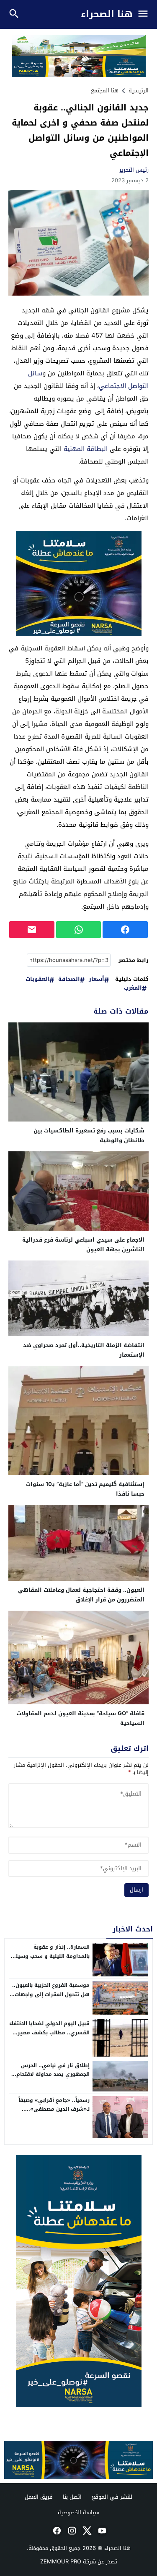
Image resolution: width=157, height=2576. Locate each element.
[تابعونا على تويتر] (86, 2531)
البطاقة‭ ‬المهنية (86, 449)
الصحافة (69, 979)
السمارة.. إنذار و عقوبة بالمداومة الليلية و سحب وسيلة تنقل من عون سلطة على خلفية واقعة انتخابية (51, 1961)
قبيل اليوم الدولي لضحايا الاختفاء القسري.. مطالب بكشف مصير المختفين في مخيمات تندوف (49, 2032)
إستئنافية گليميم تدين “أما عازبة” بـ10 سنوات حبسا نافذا (85, 1489)
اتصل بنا (72, 2497)
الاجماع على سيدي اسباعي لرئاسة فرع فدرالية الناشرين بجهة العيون (83, 1245)
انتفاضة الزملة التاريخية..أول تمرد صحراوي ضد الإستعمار (84, 1350)
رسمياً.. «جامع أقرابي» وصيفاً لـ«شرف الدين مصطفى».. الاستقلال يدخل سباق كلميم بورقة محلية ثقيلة (54, 2114)
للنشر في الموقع (112, 2497)
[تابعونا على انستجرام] (71, 2531)
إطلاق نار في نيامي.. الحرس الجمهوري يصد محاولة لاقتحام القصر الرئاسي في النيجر (53, 2074)
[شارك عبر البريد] (32, 930)
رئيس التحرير (134, 170)
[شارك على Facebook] (125, 930)
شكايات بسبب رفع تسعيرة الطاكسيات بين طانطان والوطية (89, 1135)
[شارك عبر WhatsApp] (79, 930)
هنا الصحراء (107, 14)
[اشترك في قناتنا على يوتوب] (101, 2531)
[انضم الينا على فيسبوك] (56, 2531)
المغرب (133, 988)
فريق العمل (39, 2497)
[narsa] (78, 2281)
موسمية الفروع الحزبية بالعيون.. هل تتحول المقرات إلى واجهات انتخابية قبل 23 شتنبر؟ (51, 1994)
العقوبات (37, 979)
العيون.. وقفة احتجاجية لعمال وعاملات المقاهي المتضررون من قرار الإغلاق (81, 1595)
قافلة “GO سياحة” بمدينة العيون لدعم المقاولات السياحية (81, 1718)
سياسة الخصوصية (78, 2512)
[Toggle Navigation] (145, 14)
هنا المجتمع (105, 90)
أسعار (97, 979)
